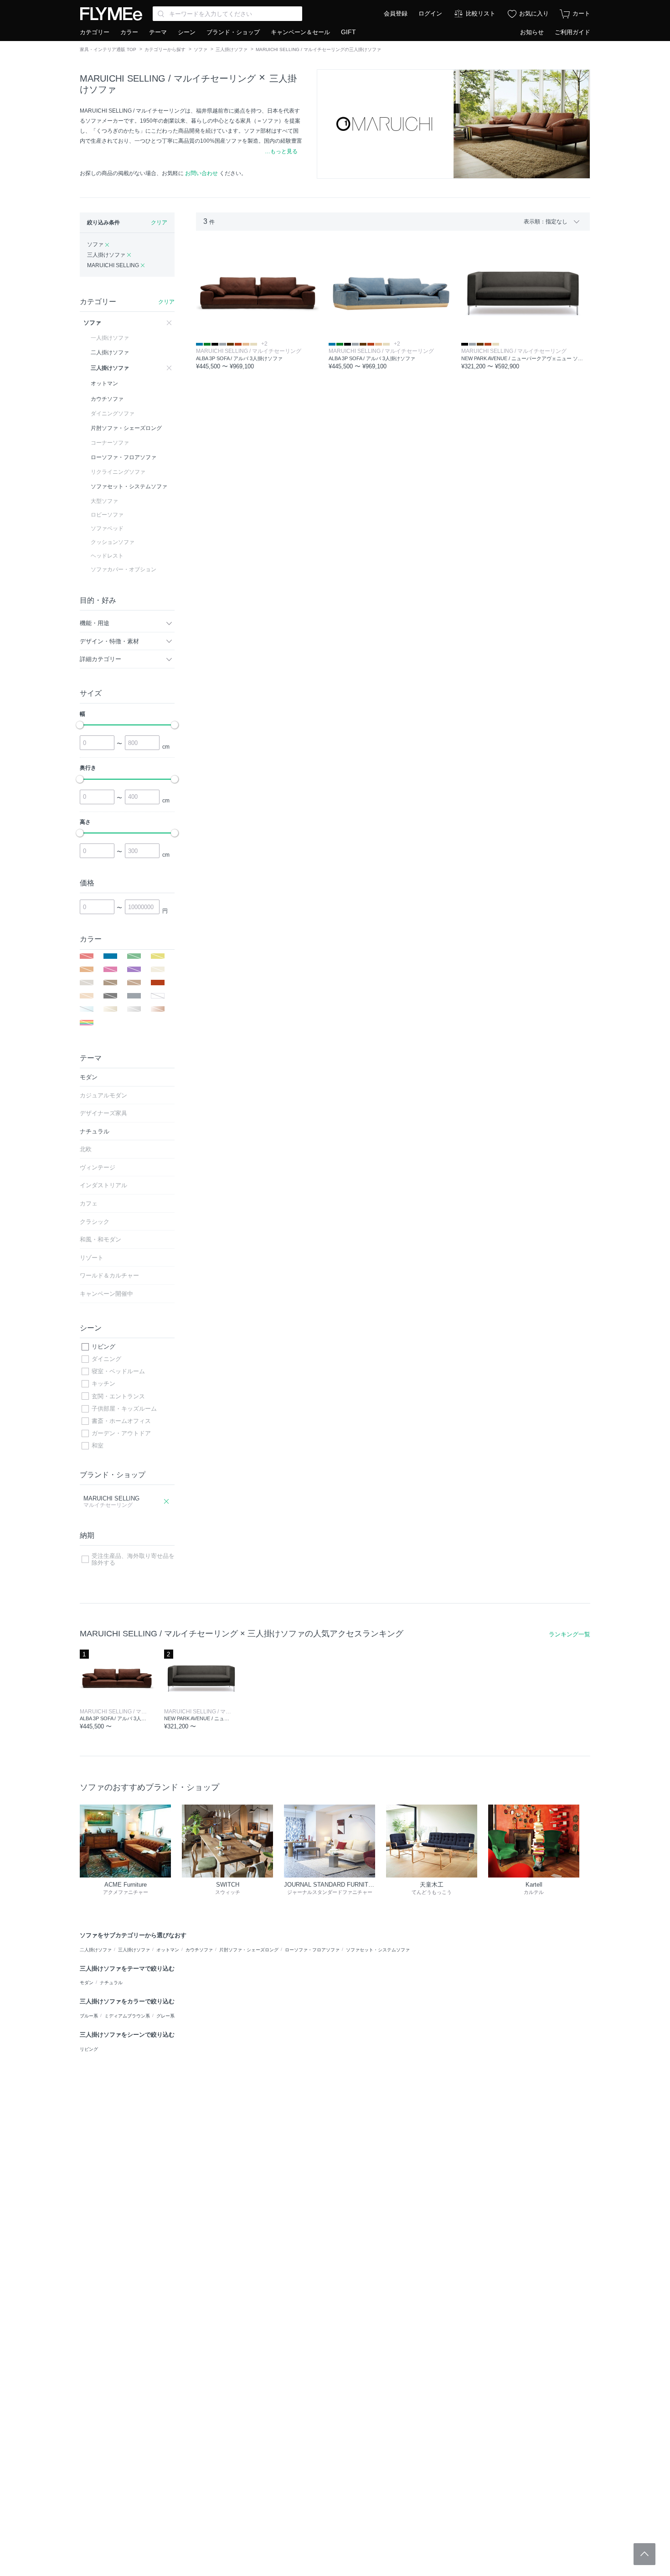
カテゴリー (95, 32)
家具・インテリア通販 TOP (108, 49)
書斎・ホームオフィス (121, 1421)
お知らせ (532, 32)
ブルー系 (89, 2016)
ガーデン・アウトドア (121, 1433)
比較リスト (481, 13)
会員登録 (396, 13)
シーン (187, 32)
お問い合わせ (201, 173)
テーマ (158, 32)
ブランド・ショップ (233, 32)
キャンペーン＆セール (300, 32)
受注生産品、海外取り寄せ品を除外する (133, 1560)
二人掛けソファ (96, 1950)
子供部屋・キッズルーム (124, 1409)
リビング (103, 1347)
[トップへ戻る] (644, 2554)
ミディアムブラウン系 (127, 2016)
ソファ (201, 49)
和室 (98, 1446)
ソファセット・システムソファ (378, 1950)
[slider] (80, 725)
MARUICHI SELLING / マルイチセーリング (168, 78)
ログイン (430, 13)
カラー (129, 32)
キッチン (103, 1384)
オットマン (168, 1950)
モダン (87, 1983)
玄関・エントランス (118, 1396)
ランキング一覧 (569, 1634)
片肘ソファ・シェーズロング (249, 1950)
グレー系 (165, 2016)
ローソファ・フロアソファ (312, 1950)
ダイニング (106, 1359)
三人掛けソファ (232, 49)
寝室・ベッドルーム (118, 1371)
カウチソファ (199, 1950)
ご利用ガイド (572, 32)
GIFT (348, 32)
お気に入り (534, 13)
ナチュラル (111, 1983)
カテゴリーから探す (165, 49)
